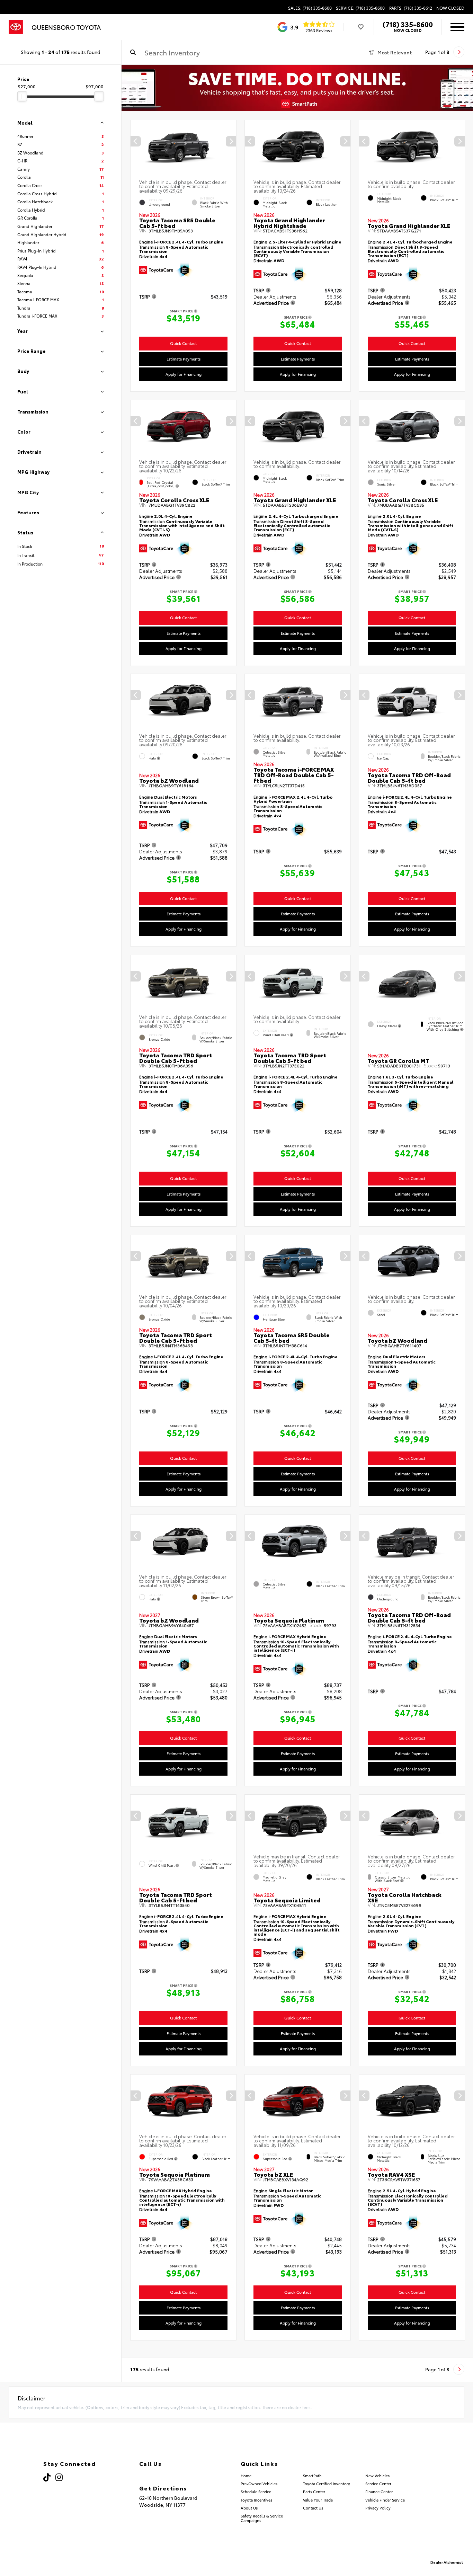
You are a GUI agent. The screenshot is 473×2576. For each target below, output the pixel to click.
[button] (231, 141)
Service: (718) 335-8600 (360, 8)
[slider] (22, 96)
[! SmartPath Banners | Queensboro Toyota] (297, 88)
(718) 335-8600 (408, 24)
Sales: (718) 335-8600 (310, 8)
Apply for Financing (184, 374)
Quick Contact (183, 343)
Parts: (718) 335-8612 (411, 8)
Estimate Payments (184, 358)
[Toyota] (16, 27)
